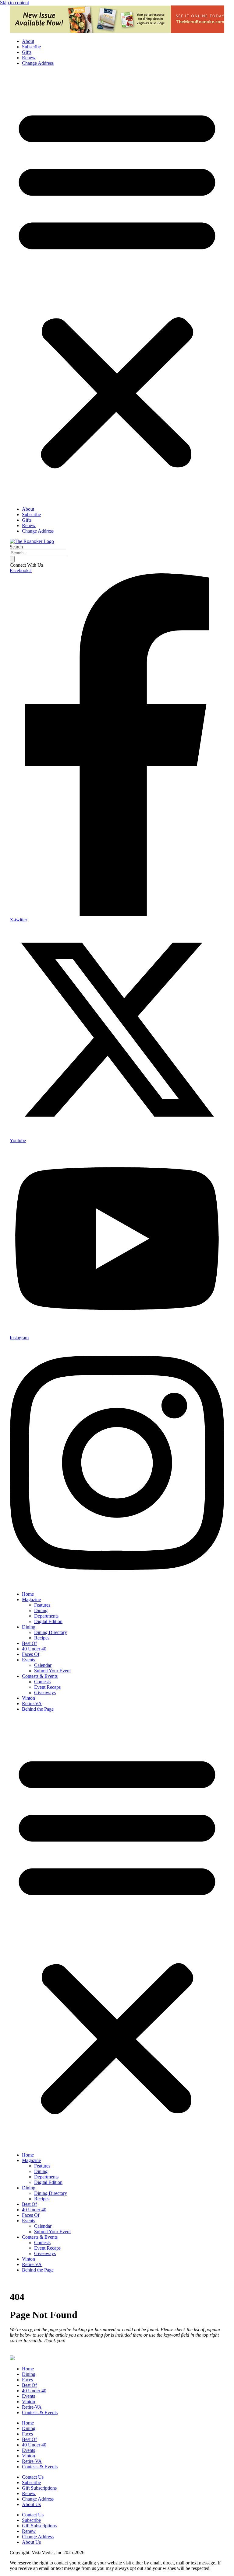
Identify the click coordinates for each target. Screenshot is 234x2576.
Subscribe (31, 47)
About (28, 41)
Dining (41, 1610)
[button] (117, 286)
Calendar (43, 1665)
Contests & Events (40, 1676)
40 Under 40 (34, 1649)
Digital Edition (48, 1621)
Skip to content (14, 3)
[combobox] (38, 553)
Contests (42, 1682)
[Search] (12, 559)
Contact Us (33, 2477)
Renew (29, 58)
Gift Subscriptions (39, 2488)
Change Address (38, 63)
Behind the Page (38, 1709)
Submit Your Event (52, 1671)
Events (28, 1660)
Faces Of (31, 1654)
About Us (31, 2504)
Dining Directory (51, 1632)
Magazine (31, 1599)
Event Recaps (47, 1687)
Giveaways (45, 1693)
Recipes (42, 1638)
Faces (27, 2380)
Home (28, 1594)
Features (42, 1605)
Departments (46, 1616)
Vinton (28, 1698)
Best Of (29, 1643)
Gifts (27, 52)
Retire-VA (32, 1703)
